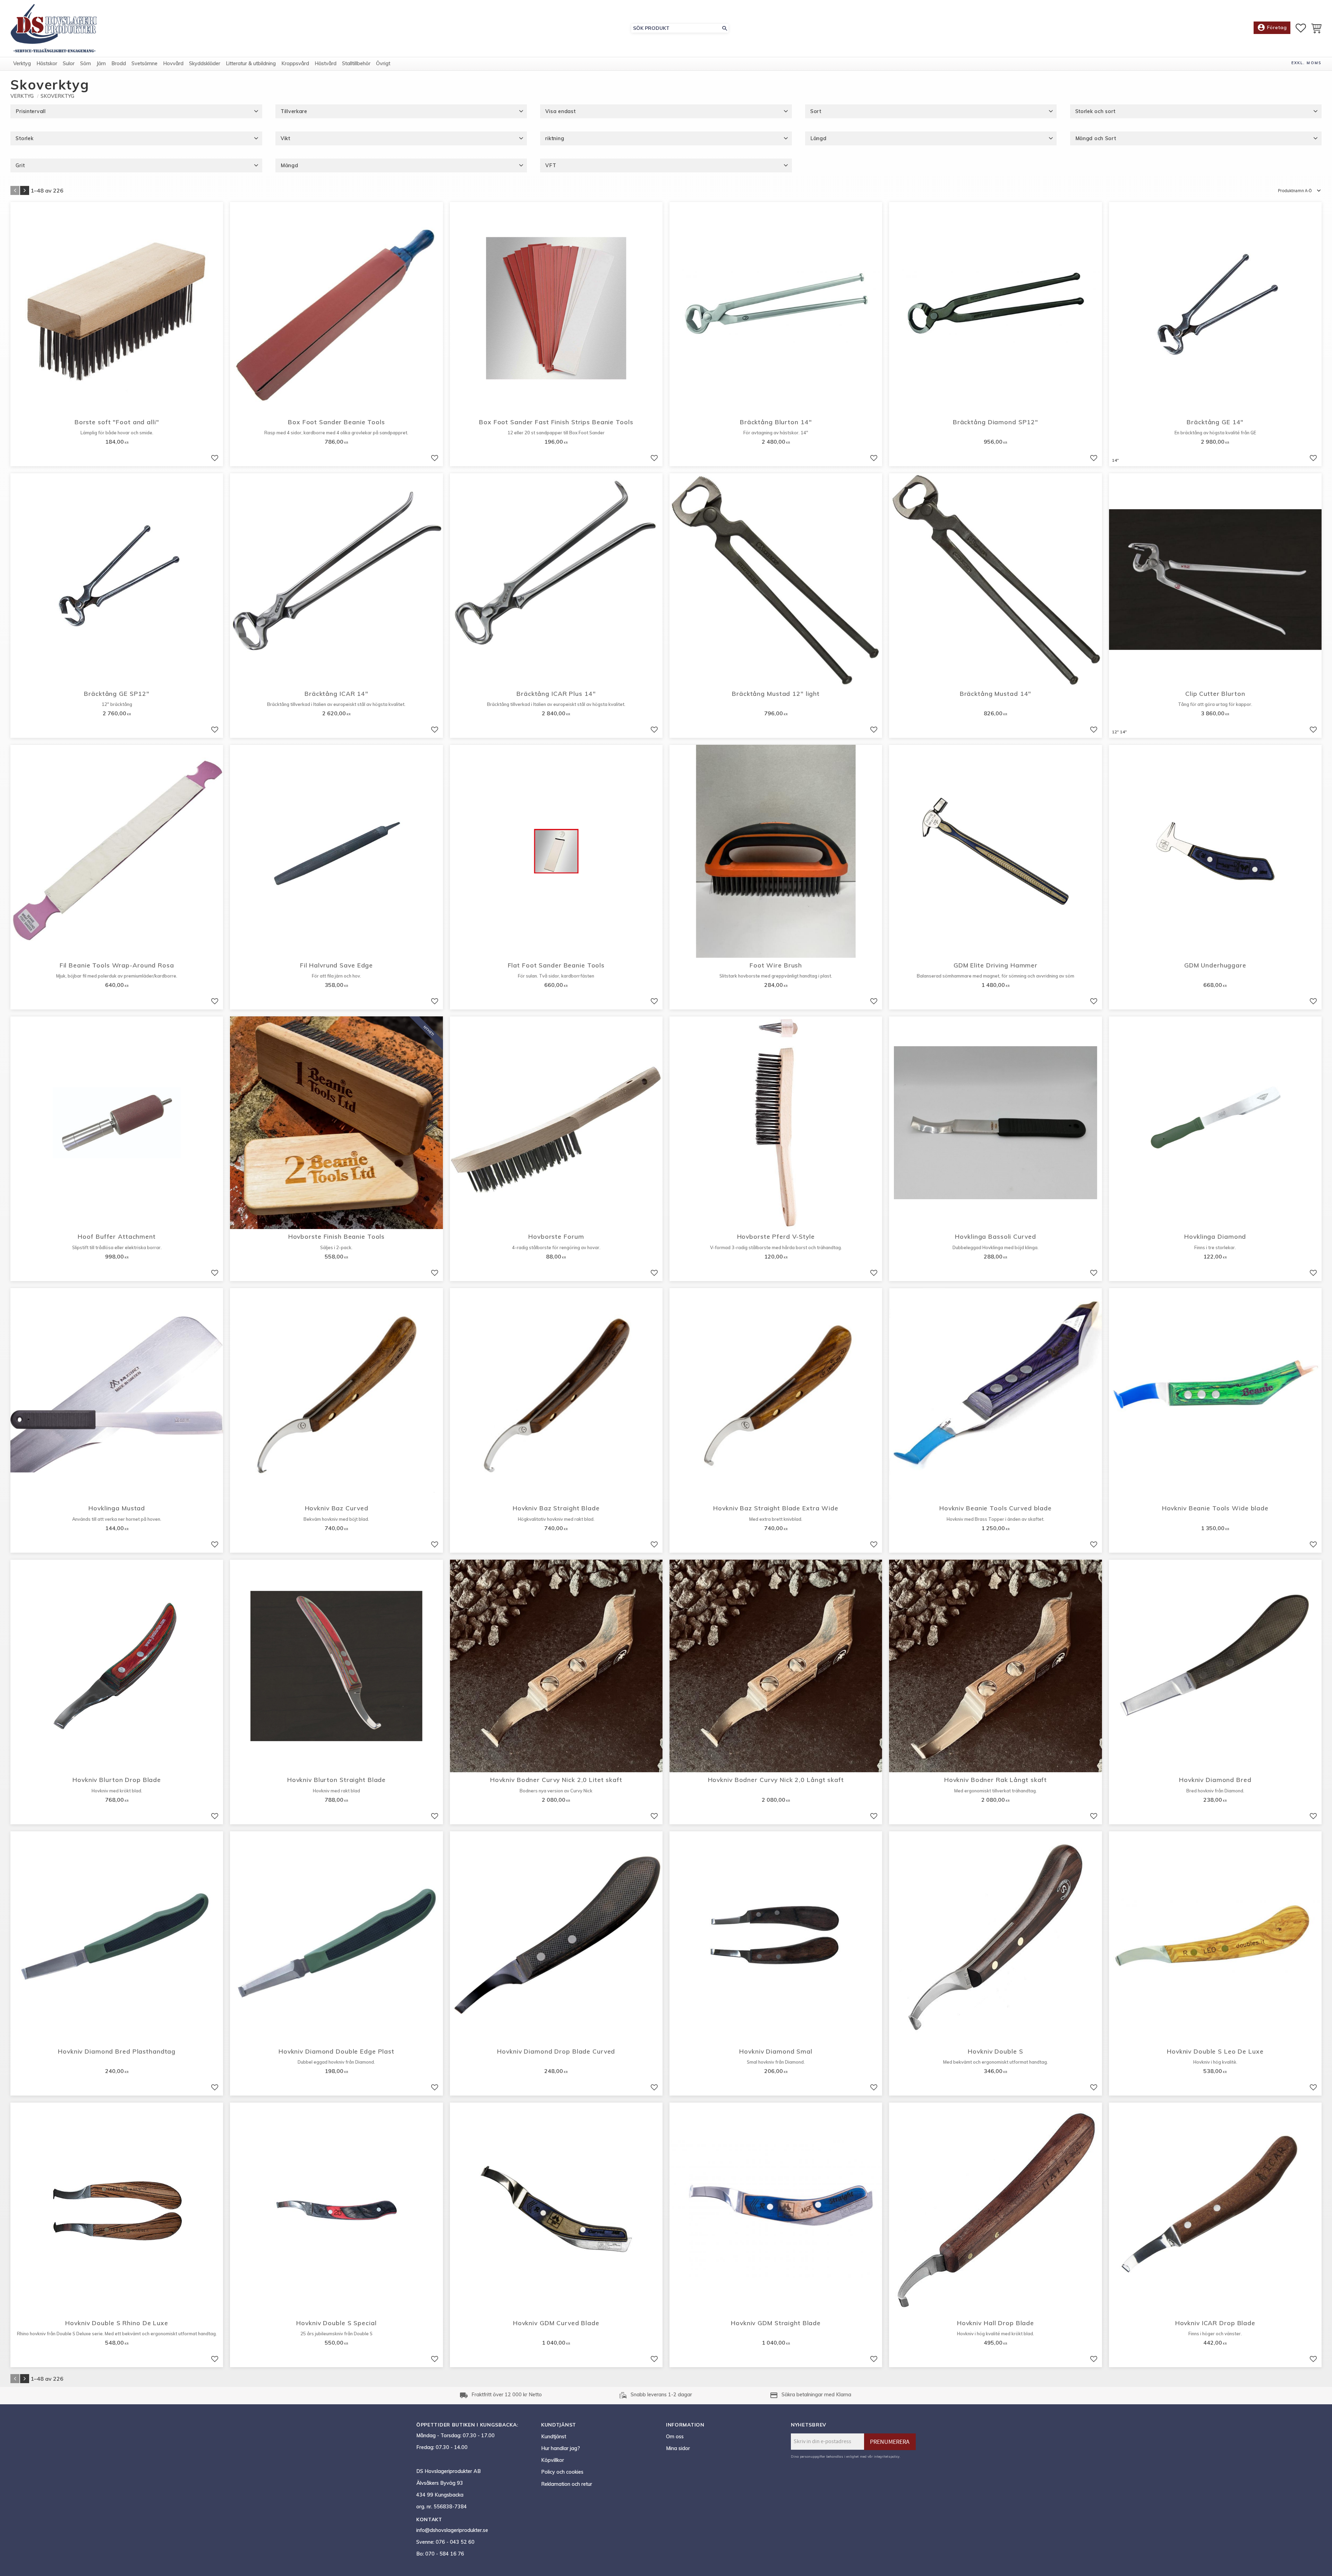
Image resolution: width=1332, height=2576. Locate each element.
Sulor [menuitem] (69, 63)
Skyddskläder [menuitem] (205, 63)
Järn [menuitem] (101, 63)
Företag (1272, 27)
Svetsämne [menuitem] (144, 63)
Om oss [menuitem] (675, 2437)
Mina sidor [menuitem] (678, 2448)
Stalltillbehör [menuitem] (356, 63)
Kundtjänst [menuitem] (554, 2437)
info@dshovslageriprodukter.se (452, 2530)
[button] (1301, 28)
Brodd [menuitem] (119, 63)
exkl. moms (1307, 63)
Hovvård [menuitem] (173, 63)
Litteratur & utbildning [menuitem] (251, 63)
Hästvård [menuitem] (326, 63)
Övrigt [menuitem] (383, 63)
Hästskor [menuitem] (47, 63)
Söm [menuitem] (86, 63)
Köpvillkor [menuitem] (553, 2460)
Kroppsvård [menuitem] (295, 63)
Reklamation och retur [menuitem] (567, 2484)
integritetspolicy (887, 2456)
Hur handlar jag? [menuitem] (561, 2448)
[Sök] (725, 28)
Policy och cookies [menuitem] (562, 2472)
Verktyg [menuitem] (22, 63)
